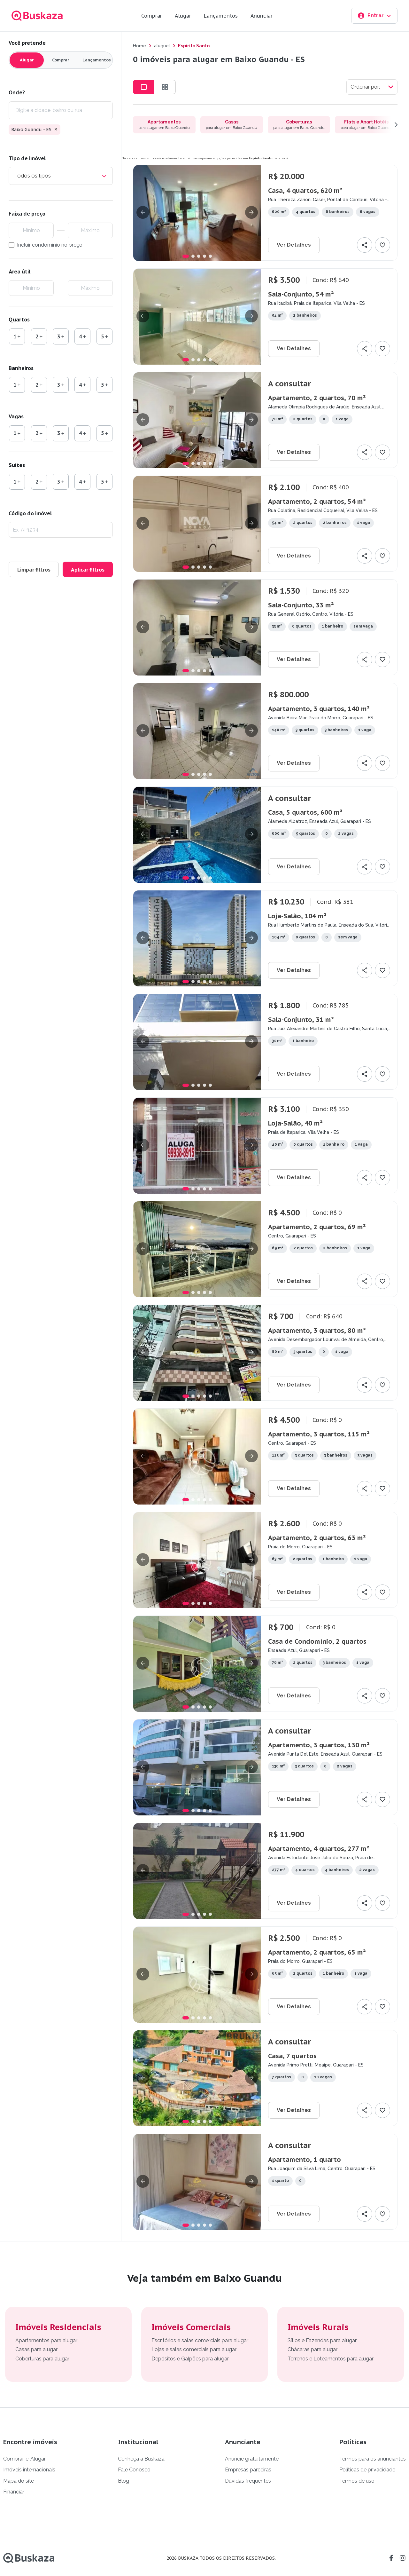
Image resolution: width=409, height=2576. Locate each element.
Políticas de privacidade (367, 2470)
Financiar (14, 2492)
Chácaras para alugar (313, 2349)
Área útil (19, 272)
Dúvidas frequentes (248, 2481)
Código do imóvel (30, 513)
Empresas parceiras (248, 2470)
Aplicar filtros (88, 570)
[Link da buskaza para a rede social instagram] (403, 2558)
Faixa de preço (27, 214)
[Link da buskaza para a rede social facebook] (391, 2558)
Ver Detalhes (294, 245)
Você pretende (27, 43)
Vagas (16, 416)
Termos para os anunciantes (373, 2459)
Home (139, 46)
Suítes (17, 465)
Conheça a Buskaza (141, 2459)
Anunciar (262, 16)
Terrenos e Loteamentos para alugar (331, 2359)
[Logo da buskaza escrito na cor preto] (29, 2558)
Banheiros (21, 368)
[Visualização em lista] (144, 87)
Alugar (183, 16)
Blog (123, 2481)
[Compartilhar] (365, 245)
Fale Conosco (134, 2470)
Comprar (152, 16)
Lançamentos (221, 16)
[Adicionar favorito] (382, 245)
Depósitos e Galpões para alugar (190, 2359)
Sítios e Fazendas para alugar (322, 2340)
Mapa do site (19, 2481)
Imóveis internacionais (29, 2470)
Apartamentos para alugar (46, 2340)
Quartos (19, 320)
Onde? (17, 92)
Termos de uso (357, 2481)
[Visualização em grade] (165, 87)
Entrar (376, 16)
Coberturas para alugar (42, 2359)
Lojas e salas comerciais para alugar (194, 2349)
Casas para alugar (36, 2349)
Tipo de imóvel (27, 158)
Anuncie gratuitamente (252, 2459)
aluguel (162, 46)
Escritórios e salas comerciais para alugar (200, 2340)
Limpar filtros (34, 570)
